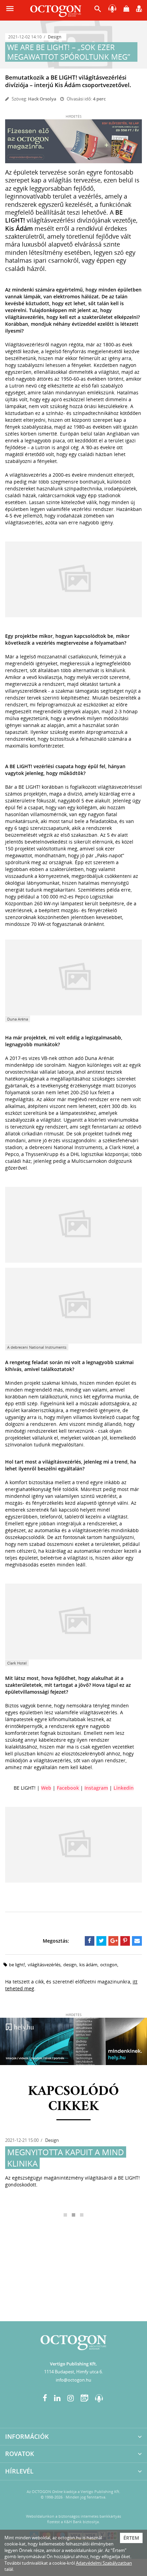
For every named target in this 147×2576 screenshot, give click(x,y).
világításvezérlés (44, 1965)
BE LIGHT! (17, 1965)
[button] (98, 10)
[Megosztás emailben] (137, 1941)
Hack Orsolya (42, 99)
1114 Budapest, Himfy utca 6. (73, 2372)
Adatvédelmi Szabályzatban (104, 2563)
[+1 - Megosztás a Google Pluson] (113, 1941)
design (70, 1965)
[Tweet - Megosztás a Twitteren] (101, 1941)
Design (55, 37)
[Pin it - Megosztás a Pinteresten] (125, 1941)
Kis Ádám (88, 1965)
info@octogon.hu (73, 2380)
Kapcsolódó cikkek (73, 2099)
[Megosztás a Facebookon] (90, 1941)
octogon (109, 1965)
